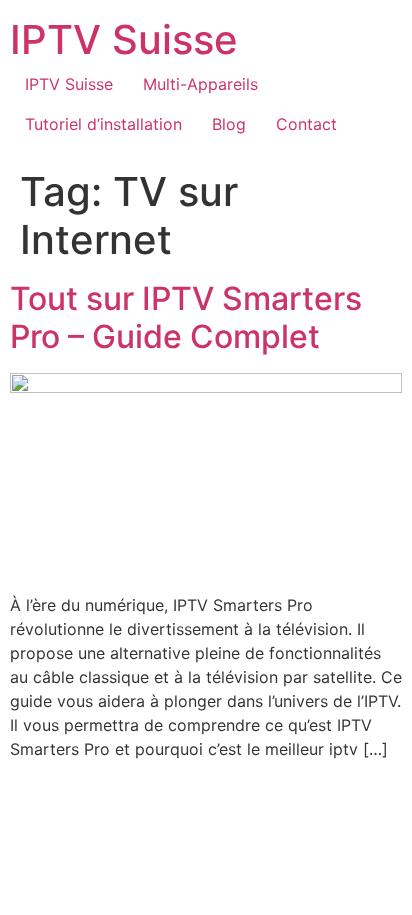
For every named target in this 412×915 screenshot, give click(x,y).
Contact (306, 124)
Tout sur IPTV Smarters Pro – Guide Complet (186, 317)
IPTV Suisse (124, 39)
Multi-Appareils (200, 84)
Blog (229, 124)
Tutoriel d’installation (103, 124)
